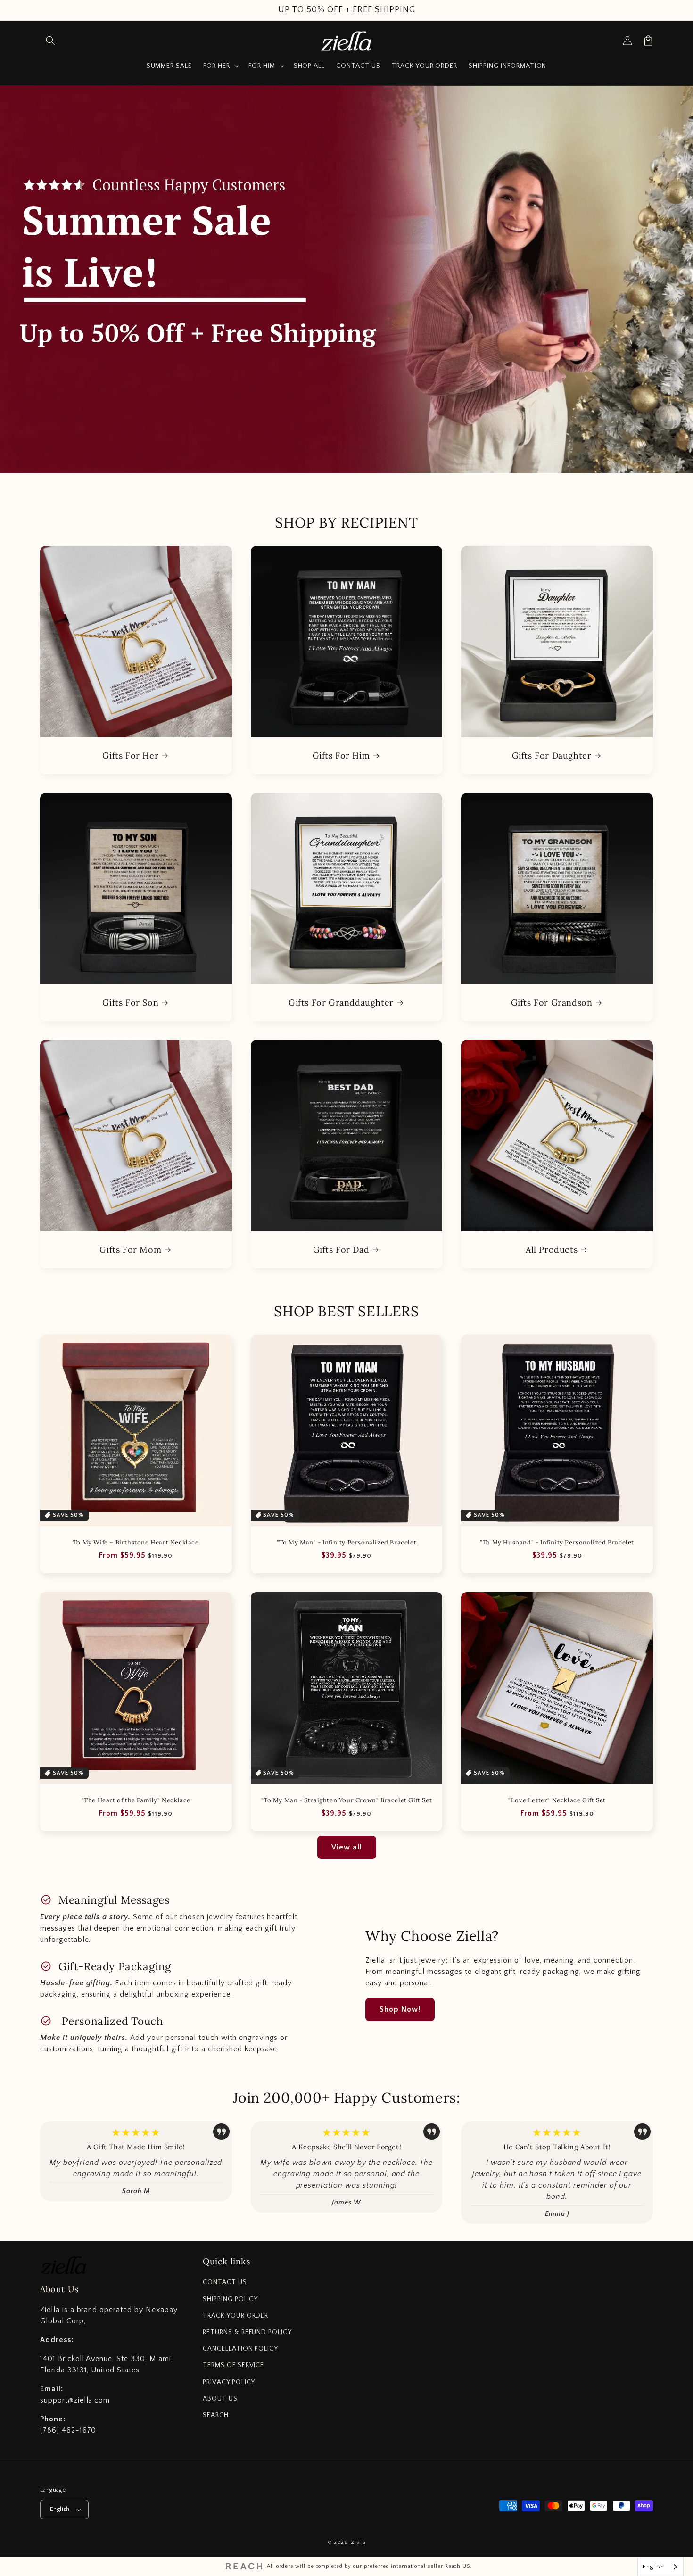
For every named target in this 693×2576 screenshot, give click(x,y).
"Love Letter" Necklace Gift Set (557, 1800)
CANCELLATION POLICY (240, 2349)
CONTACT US (225, 2282)
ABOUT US (220, 2399)
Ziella (358, 2543)
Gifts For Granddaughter (341, 1003)
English (60, 2509)
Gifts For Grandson (552, 1003)
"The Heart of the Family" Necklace (136, 1800)
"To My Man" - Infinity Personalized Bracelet (346, 1543)
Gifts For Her (130, 755)
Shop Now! (400, 2009)
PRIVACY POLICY (229, 2382)
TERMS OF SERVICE (233, 2365)
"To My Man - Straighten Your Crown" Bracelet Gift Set (347, 1800)
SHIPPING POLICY (230, 2299)
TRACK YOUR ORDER (235, 2316)
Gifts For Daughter (552, 755)
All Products (552, 1250)
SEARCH (216, 2415)
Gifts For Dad (341, 1250)
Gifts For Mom (130, 1250)
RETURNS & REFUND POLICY (247, 2332)
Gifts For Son (130, 1003)
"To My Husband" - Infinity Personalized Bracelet (557, 1543)
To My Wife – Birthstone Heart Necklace (136, 1543)
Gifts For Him (341, 755)
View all (347, 1847)
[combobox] (660, 2567)
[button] (50, 41)
